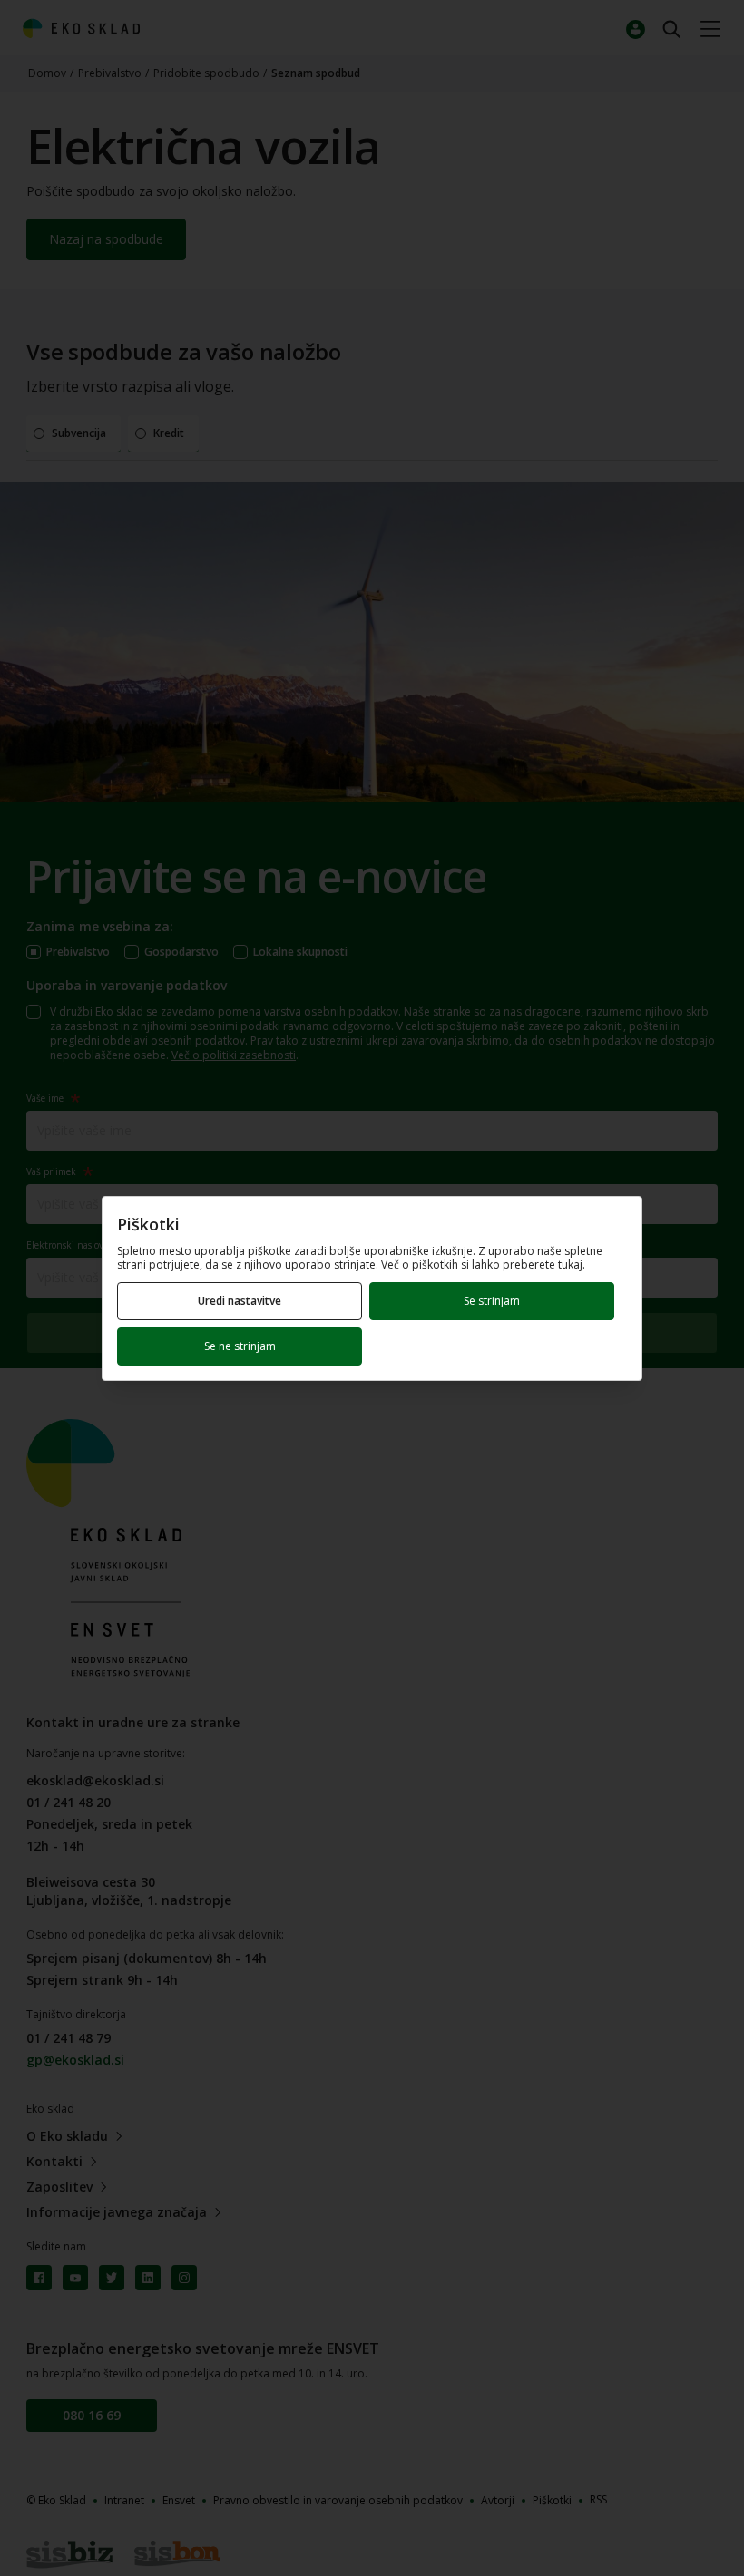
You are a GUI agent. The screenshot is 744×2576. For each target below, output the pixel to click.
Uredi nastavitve (240, 1301)
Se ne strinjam (240, 1346)
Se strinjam (492, 1301)
